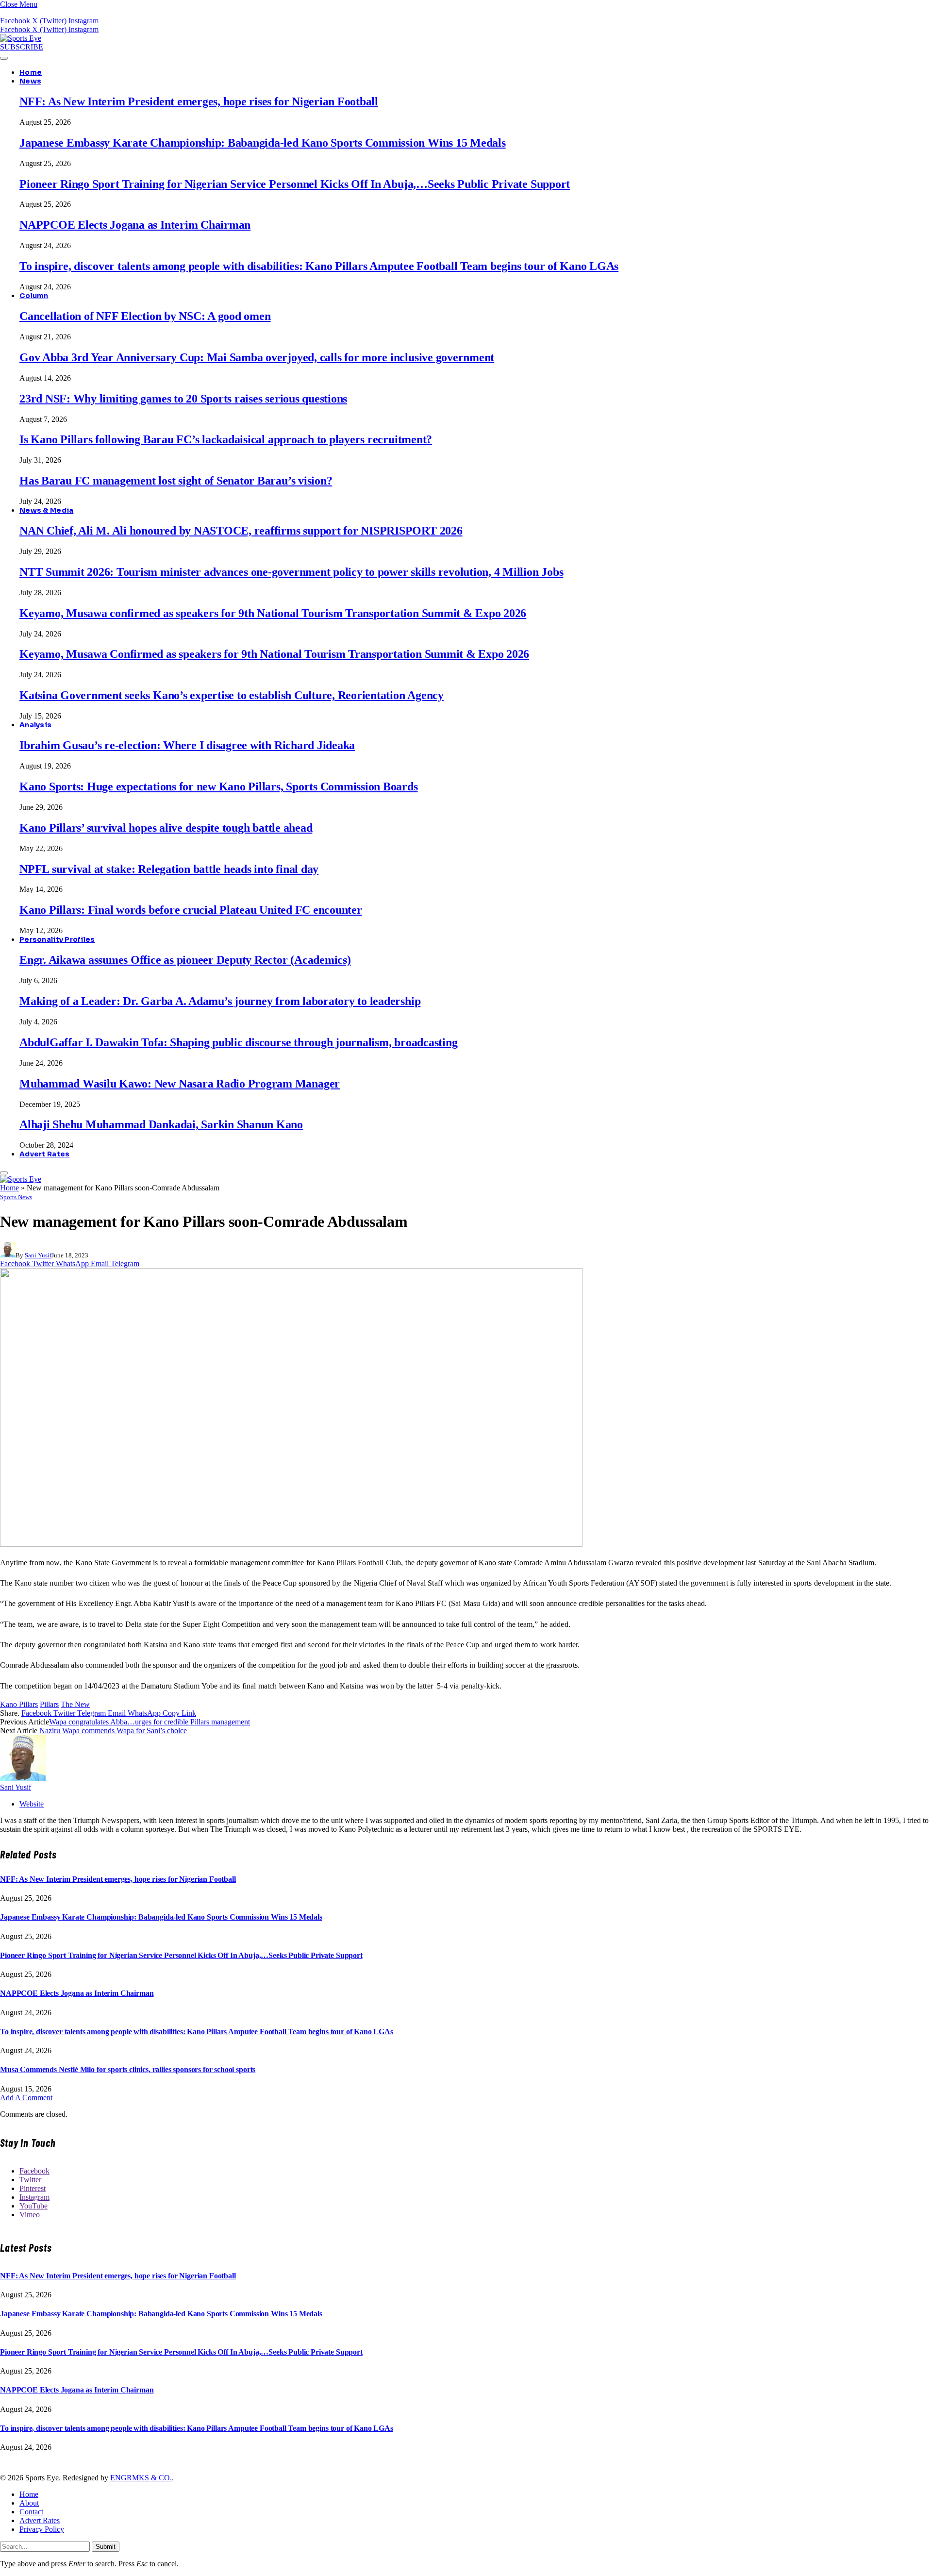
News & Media (46, 510)
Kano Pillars (19, 1704)
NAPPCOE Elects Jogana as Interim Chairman (135, 225)
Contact (31, 2512)
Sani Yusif (38, 1255)
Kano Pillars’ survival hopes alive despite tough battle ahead (166, 828)
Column (34, 296)
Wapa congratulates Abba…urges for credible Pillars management (150, 1722)
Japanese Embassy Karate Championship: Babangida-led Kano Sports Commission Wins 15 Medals (263, 143)
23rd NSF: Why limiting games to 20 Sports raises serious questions (183, 399)
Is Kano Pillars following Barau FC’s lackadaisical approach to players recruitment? (226, 439)
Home (31, 72)
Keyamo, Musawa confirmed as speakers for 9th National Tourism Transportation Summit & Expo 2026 (273, 613)
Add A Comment (26, 2098)
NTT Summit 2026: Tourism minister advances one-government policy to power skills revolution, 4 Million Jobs (291, 572)
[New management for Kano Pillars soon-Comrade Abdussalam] (291, 1544)
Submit (106, 2547)
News (30, 81)
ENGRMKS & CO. (141, 2478)
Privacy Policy (42, 2529)
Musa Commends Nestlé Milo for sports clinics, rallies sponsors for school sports (128, 2069)
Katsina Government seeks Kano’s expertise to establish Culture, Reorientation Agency (232, 695)
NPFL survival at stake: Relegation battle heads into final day (169, 869)
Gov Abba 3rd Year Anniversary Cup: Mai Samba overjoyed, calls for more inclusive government (257, 357)
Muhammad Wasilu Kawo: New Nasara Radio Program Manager (180, 1084)
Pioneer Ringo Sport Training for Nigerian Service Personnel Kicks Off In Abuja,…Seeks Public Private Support (295, 184)
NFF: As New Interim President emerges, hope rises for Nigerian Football (199, 101)
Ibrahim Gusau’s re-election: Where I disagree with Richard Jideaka (187, 745)
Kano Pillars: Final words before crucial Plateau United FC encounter (191, 910)
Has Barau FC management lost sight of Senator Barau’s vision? (176, 481)
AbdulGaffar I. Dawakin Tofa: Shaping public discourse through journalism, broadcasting (238, 1042)
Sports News (16, 1197)
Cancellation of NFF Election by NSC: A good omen (145, 316)
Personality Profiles (57, 939)
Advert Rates (44, 1154)
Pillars (49, 1704)
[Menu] (4, 58)
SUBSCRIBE (22, 47)
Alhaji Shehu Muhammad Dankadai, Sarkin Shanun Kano (161, 1124)
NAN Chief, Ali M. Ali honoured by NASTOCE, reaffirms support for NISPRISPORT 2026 (241, 531)
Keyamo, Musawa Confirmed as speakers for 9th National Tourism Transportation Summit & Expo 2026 (274, 654)
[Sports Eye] (21, 38)
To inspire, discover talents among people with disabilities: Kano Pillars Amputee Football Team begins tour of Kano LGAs (319, 266)
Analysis (35, 725)
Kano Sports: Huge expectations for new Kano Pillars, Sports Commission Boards (219, 786)
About (29, 2503)
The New (75, 1704)
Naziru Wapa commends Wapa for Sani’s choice (113, 1731)
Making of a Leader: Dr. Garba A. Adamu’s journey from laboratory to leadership (220, 1001)
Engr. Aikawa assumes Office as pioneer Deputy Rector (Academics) (185, 960)
